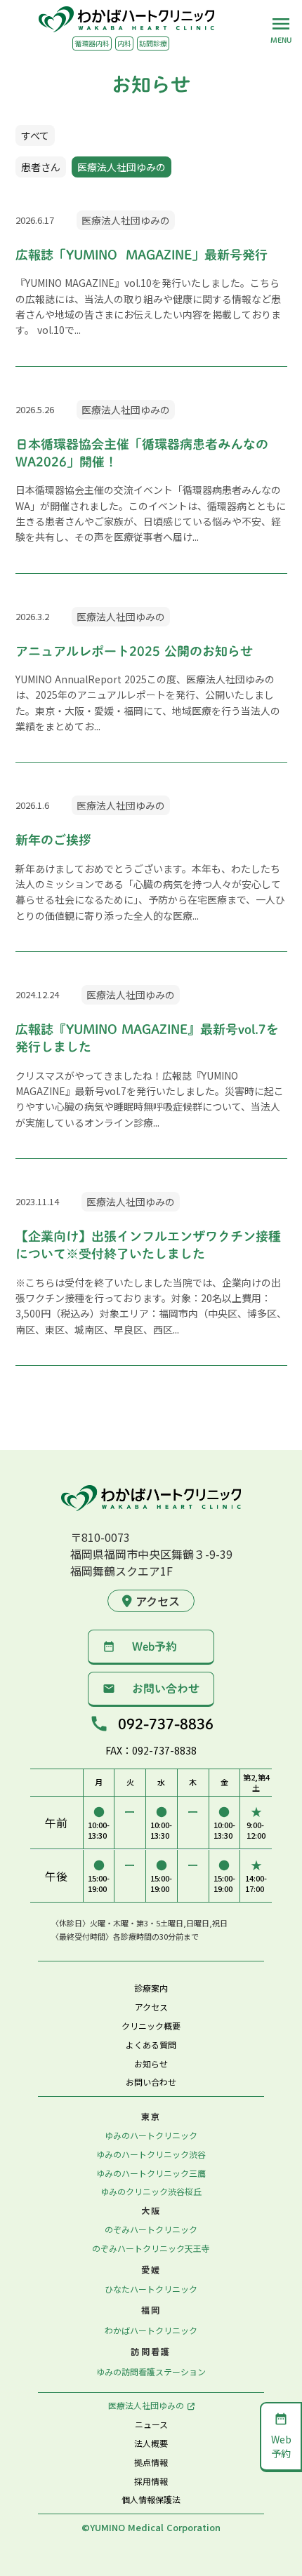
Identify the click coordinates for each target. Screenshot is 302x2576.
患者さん (41, 167)
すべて (35, 135)
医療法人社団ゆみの (122, 167)
